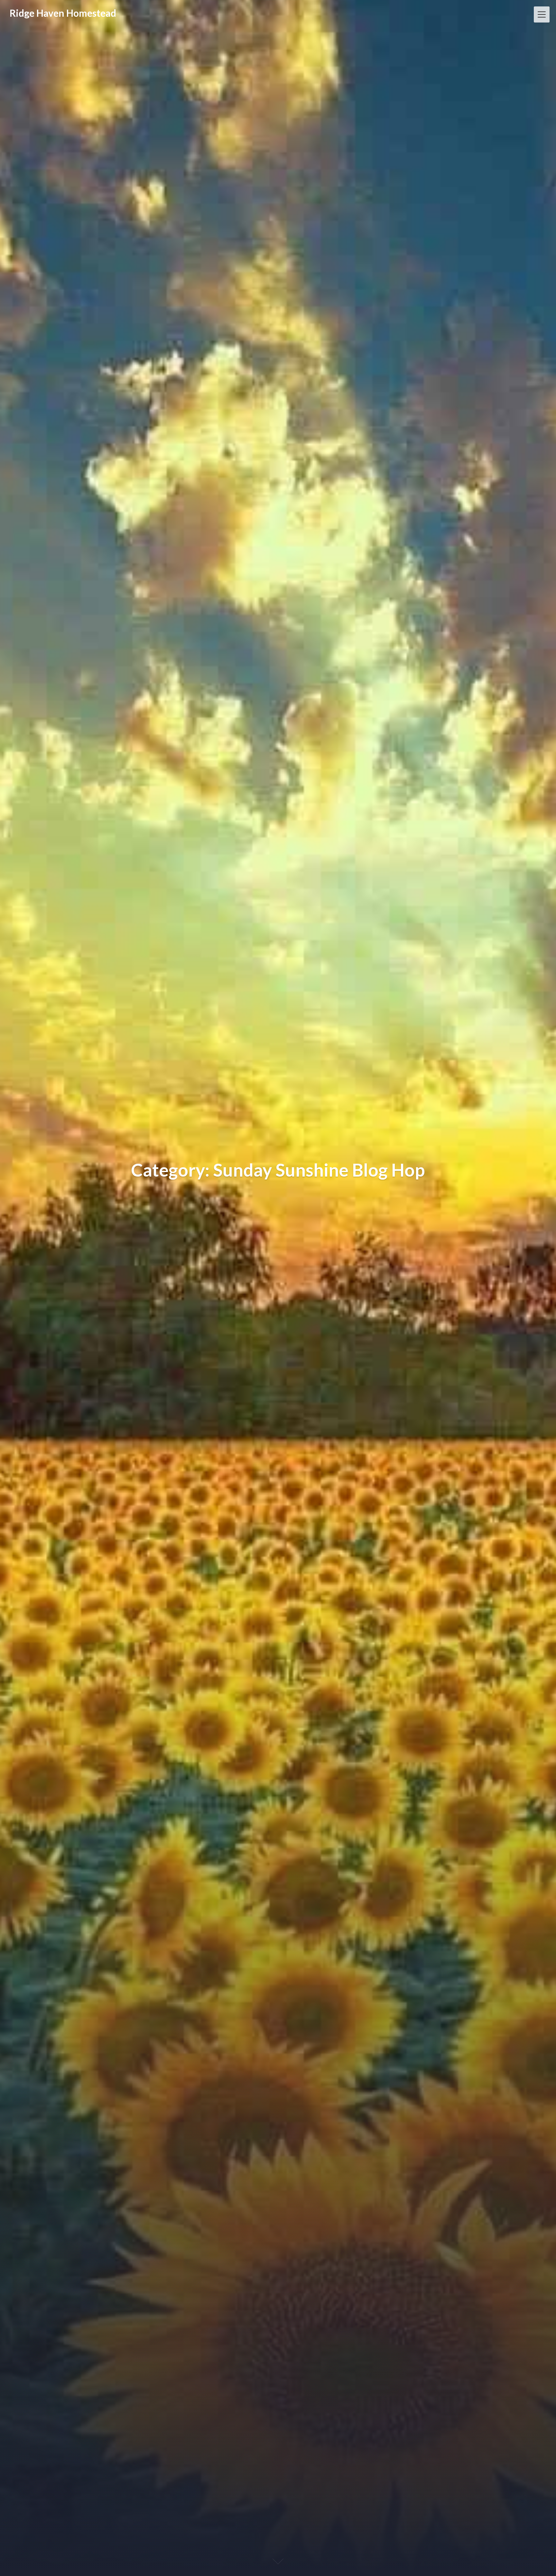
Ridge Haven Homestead (63, 13)
